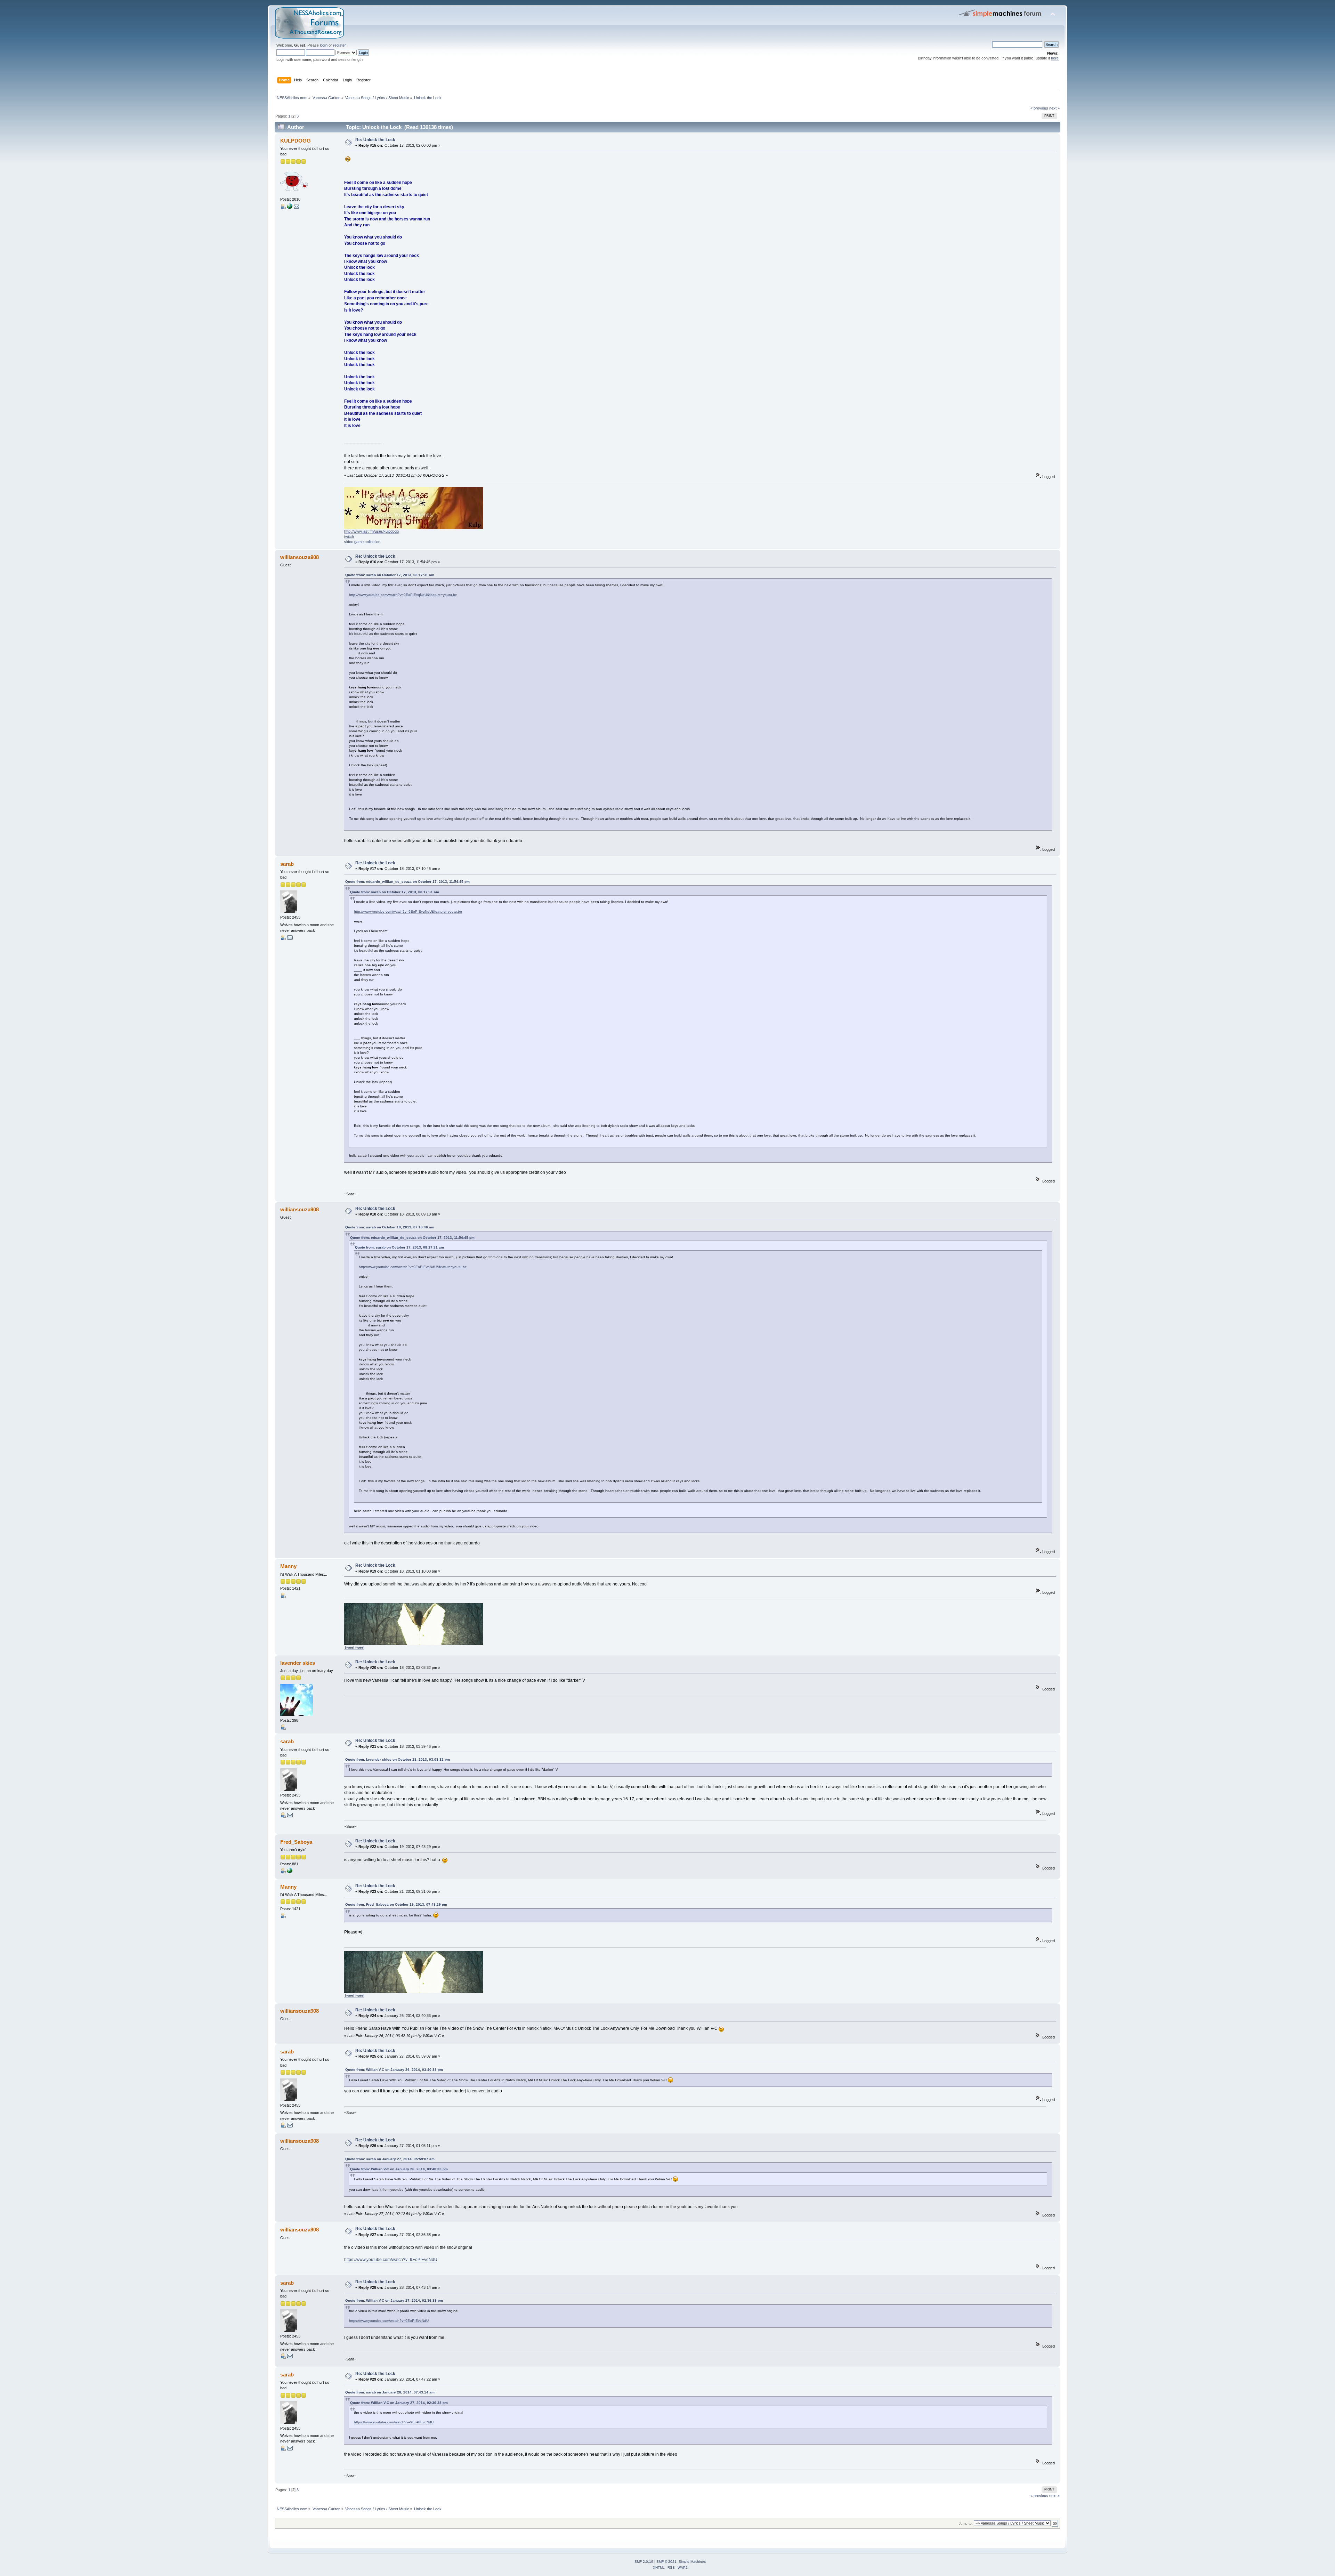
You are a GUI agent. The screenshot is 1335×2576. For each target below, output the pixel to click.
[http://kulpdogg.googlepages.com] (290, 208)
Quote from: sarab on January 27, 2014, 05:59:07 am (390, 2159)
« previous (1039, 108)
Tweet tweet (354, 1647)
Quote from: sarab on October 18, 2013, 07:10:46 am (390, 1227)
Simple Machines (692, 2562)
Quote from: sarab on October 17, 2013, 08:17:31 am (390, 575)
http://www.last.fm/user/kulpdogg (371, 531)
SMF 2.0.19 (644, 2562)
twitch (349, 536)
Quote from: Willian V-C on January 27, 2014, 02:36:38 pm (394, 2300)
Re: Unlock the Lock (375, 140)
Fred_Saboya (296, 1842)
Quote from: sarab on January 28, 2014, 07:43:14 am (390, 2392)
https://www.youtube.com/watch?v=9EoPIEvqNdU (391, 2260)
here (1055, 58)
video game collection (362, 542)
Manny (288, 1566)
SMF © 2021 (666, 2562)
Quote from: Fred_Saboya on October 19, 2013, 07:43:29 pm (396, 1904)
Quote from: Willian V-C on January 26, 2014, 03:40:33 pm (394, 2070)
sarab (287, 864)
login (324, 45)
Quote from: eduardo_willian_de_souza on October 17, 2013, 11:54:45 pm (407, 882)
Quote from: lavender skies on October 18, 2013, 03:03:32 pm (398, 1759)
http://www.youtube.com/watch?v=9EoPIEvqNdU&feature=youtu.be (403, 595)
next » (1054, 108)
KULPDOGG (296, 141)
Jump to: (966, 2523)
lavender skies (298, 1663)
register (339, 45)
